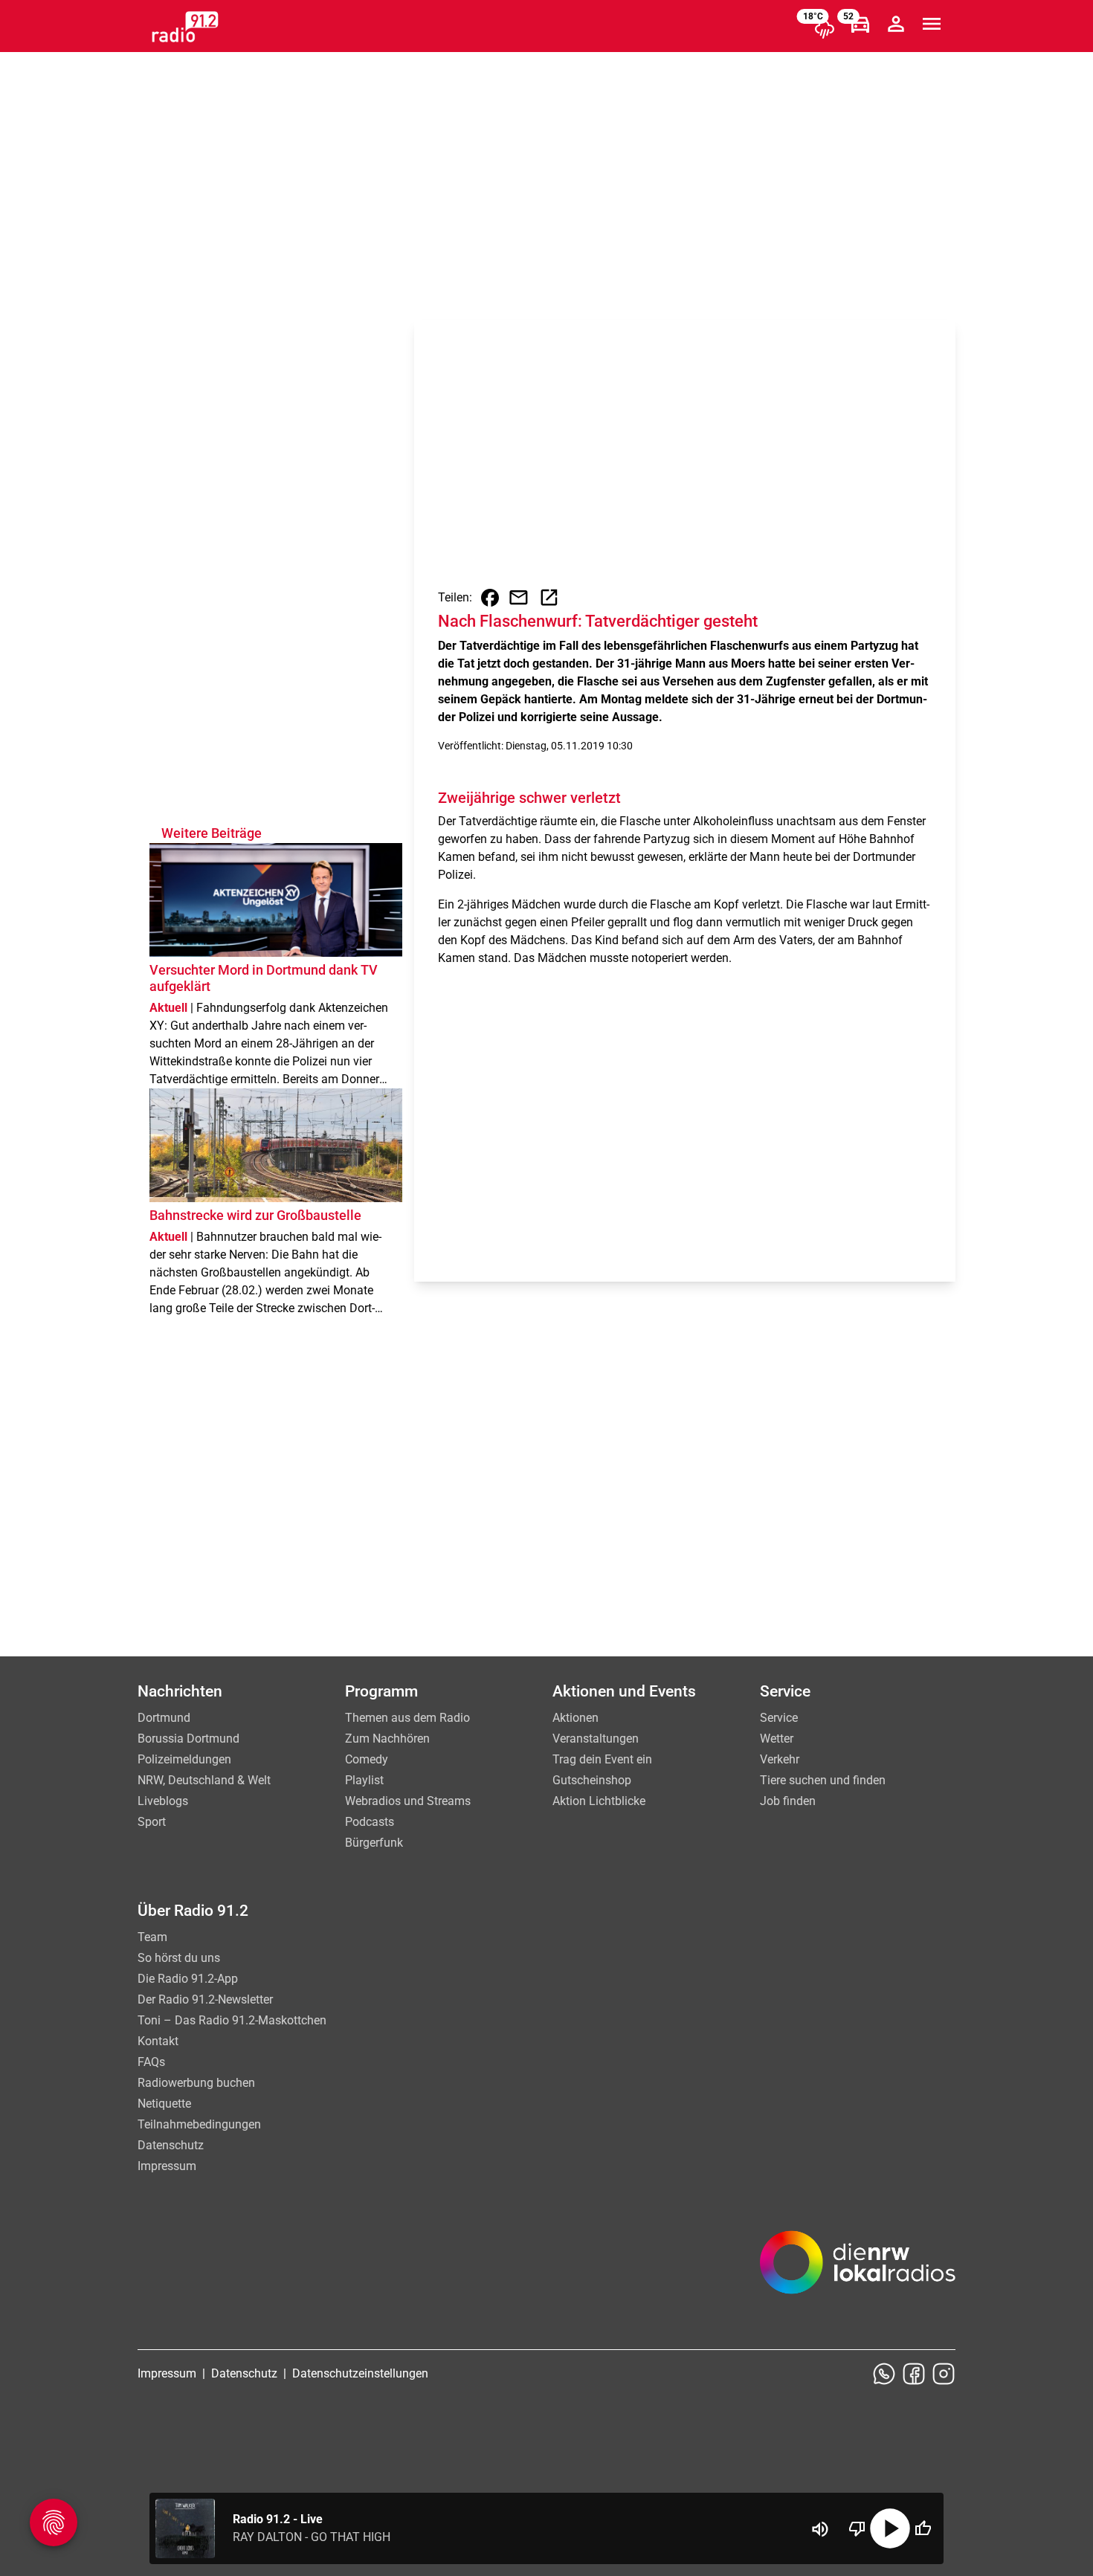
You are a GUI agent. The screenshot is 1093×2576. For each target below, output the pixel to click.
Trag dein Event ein (602, 1759)
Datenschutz (171, 2145)
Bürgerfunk (374, 1843)
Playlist (364, 1780)
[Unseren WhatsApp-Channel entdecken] (884, 2374)
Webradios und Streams (408, 1801)
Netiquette (164, 2104)
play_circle (890, 2528)
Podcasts (370, 1822)
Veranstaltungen (596, 1739)
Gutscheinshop (592, 1780)
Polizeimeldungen (184, 1759)
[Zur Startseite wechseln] (185, 27)
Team (152, 1937)
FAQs (151, 2062)
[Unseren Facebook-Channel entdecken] (914, 2374)
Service (779, 1718)
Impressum (167, 2166)
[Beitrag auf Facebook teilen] (490, 598)
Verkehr (780, 1759)
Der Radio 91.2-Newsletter (205, 1999)
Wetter (777, 1739)
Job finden (788, 1801)
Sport (152, 1822)
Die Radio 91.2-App (188, 1979)
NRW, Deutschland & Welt (204, 1780)
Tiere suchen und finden (823, 1780)
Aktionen (575, 1718)
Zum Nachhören (387, 1739)
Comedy (367, 1759)
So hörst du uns (179, 1958)
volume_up (820, 2529)
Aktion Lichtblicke (599, 1801)
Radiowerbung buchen (196, 2083)
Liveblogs (163, 1801)
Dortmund (164, 1718)
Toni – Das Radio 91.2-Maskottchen (232, 2020)
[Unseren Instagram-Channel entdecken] (944, 2374)
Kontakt (158, 2041)
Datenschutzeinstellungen (360, 2373)
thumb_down (857, 2528)
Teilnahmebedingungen (199, 2124)
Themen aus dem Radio (407, 1718)
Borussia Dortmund (188, 1739)
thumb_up (923, 2528)
